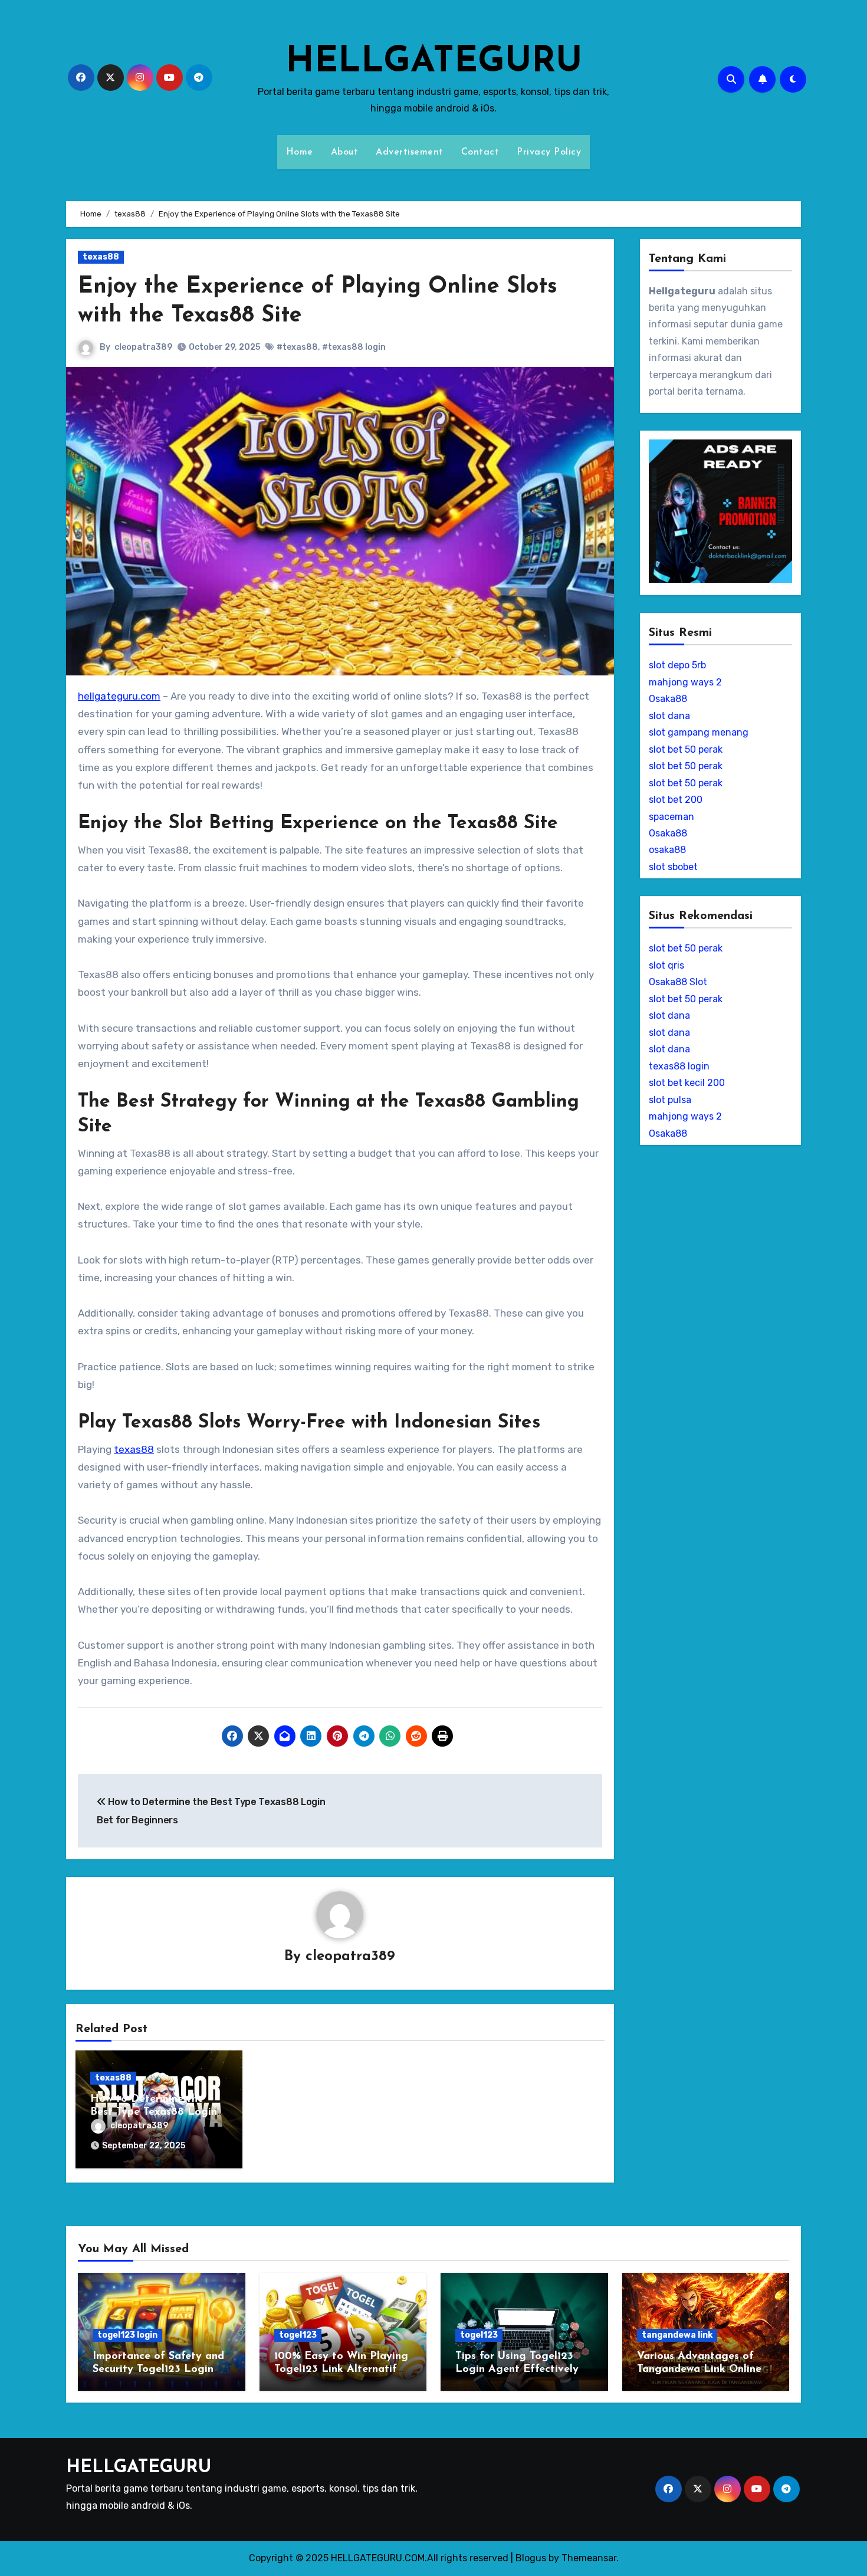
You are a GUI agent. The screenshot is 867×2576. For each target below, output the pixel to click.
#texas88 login (354, 347)
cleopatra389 (143, 347)
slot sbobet (673, 867)
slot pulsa (670, 1100)
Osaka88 (668, 699)
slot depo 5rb (677, 665)
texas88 (101, 257)
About (345, 152)
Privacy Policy (549, 152)
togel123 (298, 2335)
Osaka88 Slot (678, 982)
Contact (480, 152)
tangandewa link (677, 2335)
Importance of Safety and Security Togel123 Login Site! (158, 2369)
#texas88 (297, 347)
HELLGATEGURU (434, 63)
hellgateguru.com (119, 696)
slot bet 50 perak (686, 749)
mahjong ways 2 (685, 682)
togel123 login (127, 2335)
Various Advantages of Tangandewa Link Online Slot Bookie (699, 2369)
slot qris (666, 965)
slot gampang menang (699, 732)
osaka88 (667, 850)
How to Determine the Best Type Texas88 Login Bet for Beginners (154, 2112)
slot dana (669, 716)
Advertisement (410, 152)
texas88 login (679, 1066)
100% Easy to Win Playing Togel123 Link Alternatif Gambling (341, 2369)
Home (300, 152)
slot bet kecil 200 (687, 1083)
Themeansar (589, 2558)
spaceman (671, 817)
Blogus (531, 2558)
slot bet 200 (676, 800)
